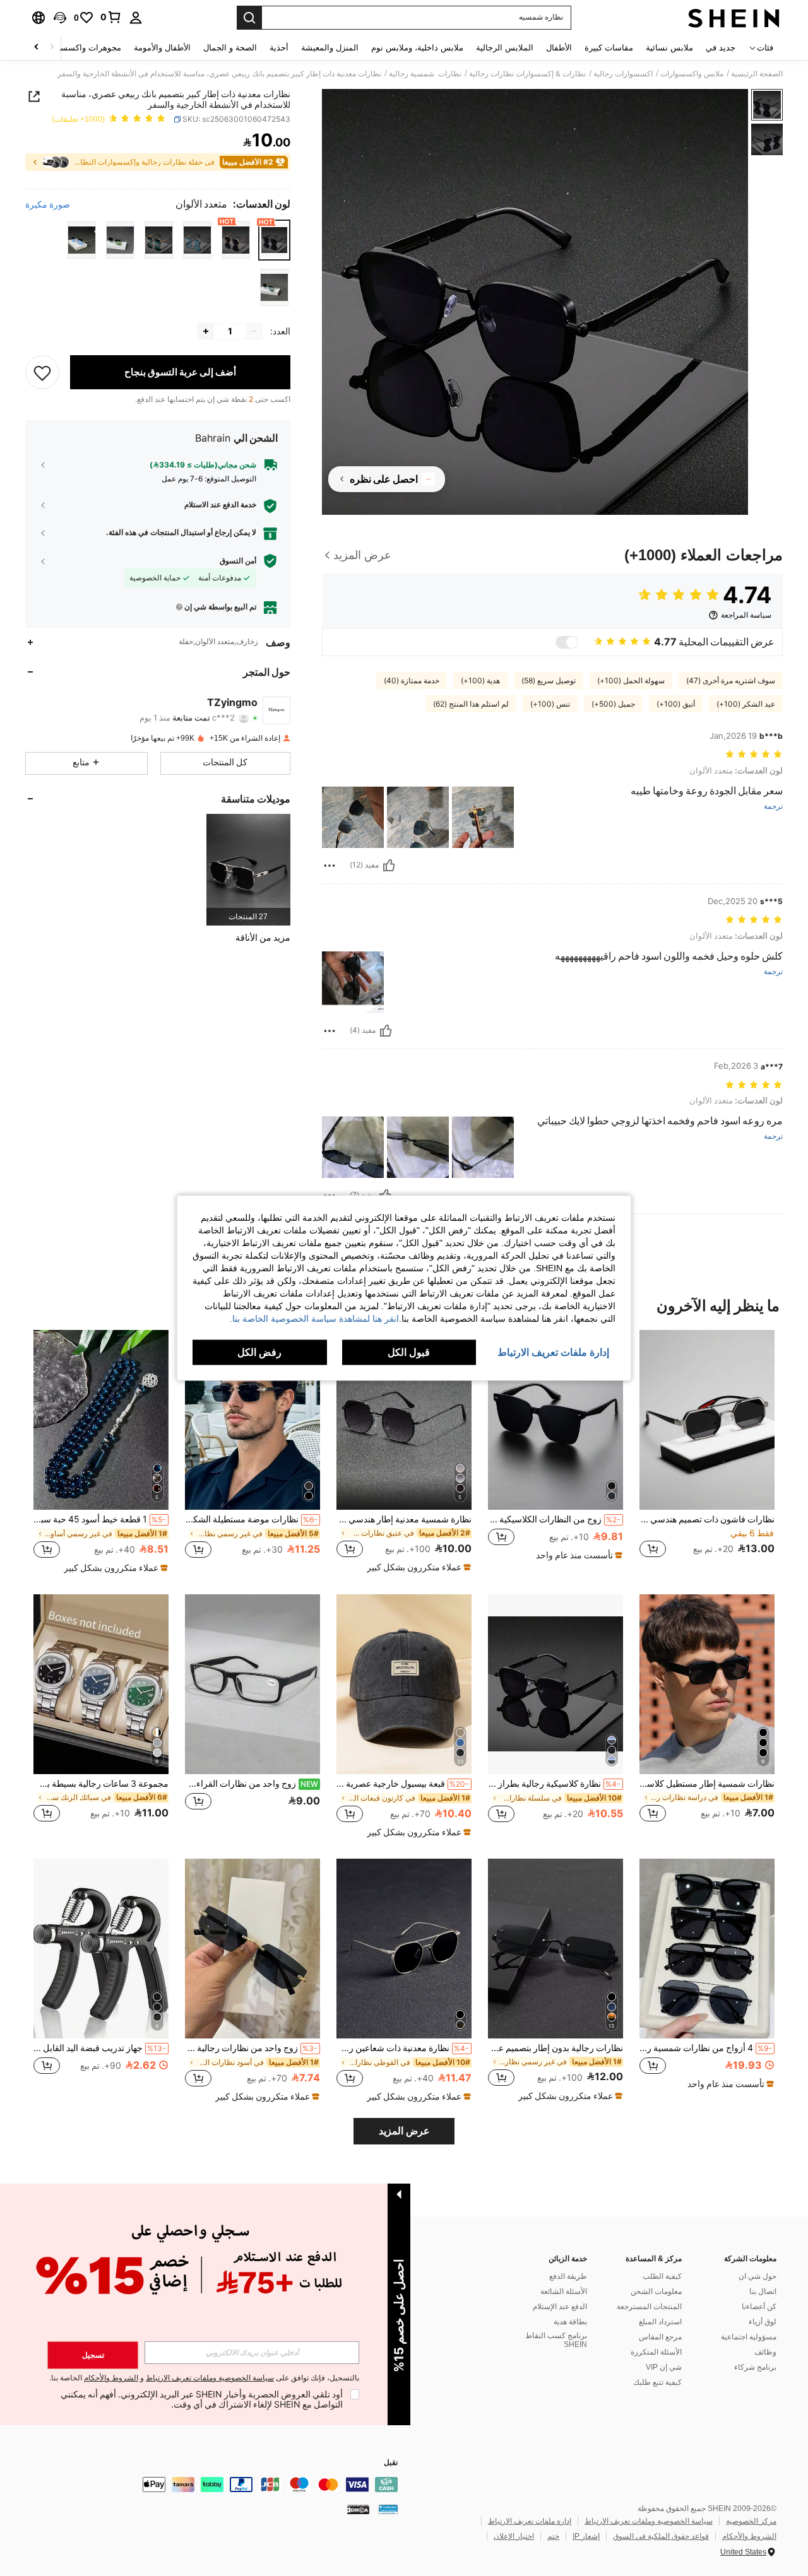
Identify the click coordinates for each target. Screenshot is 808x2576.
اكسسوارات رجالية (623, 74)
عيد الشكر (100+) (746, 704)
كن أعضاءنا (759, 2307)
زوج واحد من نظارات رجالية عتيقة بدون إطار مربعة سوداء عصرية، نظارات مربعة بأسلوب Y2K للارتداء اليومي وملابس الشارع (251, 2048)
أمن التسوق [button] (238, 561)
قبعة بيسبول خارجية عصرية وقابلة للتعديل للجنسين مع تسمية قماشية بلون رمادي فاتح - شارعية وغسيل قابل (403, 1784)
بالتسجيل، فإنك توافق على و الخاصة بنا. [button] (204, 2378)
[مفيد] (389, 866)
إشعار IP (586, 2536)
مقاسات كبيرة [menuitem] (609, 48)
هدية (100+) (480, 681)
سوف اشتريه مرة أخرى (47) (731, 681)
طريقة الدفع (568, 2276)
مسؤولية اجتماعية (749, 2337)
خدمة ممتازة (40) (412, 681)
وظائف (765, 2352)
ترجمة (773, 807)
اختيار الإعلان (514, 2536)
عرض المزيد (404, 2131)
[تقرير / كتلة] (330, 866)
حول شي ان (757, 2276)
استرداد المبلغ (660, 2322)
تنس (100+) (550, 704)
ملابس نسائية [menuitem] (669, 48)
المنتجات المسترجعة (649, 2307)
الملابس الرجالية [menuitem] (505, 48)
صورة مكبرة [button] (48, 204)
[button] (60, 18)
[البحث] (249, 18)
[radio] (274, 240)
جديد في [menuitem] (721, 48)
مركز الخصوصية (751, 2521)
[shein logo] (734, 18)
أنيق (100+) (676, 704)
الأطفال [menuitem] (559, 48)
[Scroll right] (37, 48)
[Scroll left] (52, 48)
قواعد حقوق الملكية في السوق (661, 2536)
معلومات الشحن (656, 2291)
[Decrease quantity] (254, 331)
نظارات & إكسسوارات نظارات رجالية (527, 74)
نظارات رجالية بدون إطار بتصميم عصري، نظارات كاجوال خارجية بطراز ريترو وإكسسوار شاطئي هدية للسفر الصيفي (555, 2048)
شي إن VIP (664, 2367)
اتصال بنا (763, 2291)
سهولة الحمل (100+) (631, 681)
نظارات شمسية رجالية (425, 74)
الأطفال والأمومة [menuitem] (162, 48)
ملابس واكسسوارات (692, 74)
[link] (111, 17)
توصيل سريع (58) (549, 681)
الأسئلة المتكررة (656, 2352)
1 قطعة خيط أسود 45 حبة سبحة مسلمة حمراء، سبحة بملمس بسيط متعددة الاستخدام (100, 1519)
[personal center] (136, 18)
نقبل (391, 2463)
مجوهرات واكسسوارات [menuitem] (80, 48)
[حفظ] (42, 372)
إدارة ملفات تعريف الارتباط (530, 2521)
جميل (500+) (613, 704)
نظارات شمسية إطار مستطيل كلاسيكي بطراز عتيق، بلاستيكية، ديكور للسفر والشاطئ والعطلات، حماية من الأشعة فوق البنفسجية (707, 1784)
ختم (553, 2536)
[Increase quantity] (206, 331)
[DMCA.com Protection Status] (358, 2509)
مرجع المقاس (660, 2337)
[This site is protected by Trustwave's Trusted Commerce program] (388, 2509)
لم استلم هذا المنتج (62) (471, 704)
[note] (578, 1555)
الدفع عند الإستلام (560, 2307)
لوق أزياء (763, 2322)
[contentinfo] (208, 2485)
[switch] (567, 642)
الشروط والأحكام (749, 2536)
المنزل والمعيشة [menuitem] (330, 48)
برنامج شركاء (755, 2367)
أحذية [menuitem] (279, 48)
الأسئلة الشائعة (564, 2291)
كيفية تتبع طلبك (657, 2382)
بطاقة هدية (570, 2322)
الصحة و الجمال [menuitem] (230, 48)
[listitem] (248, 870)
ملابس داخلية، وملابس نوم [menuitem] (417, 48)
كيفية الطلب (662, 2276)
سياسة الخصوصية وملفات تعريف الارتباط (649, 2521)
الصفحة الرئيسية (757, 74)
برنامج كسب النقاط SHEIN (556, 2340)
